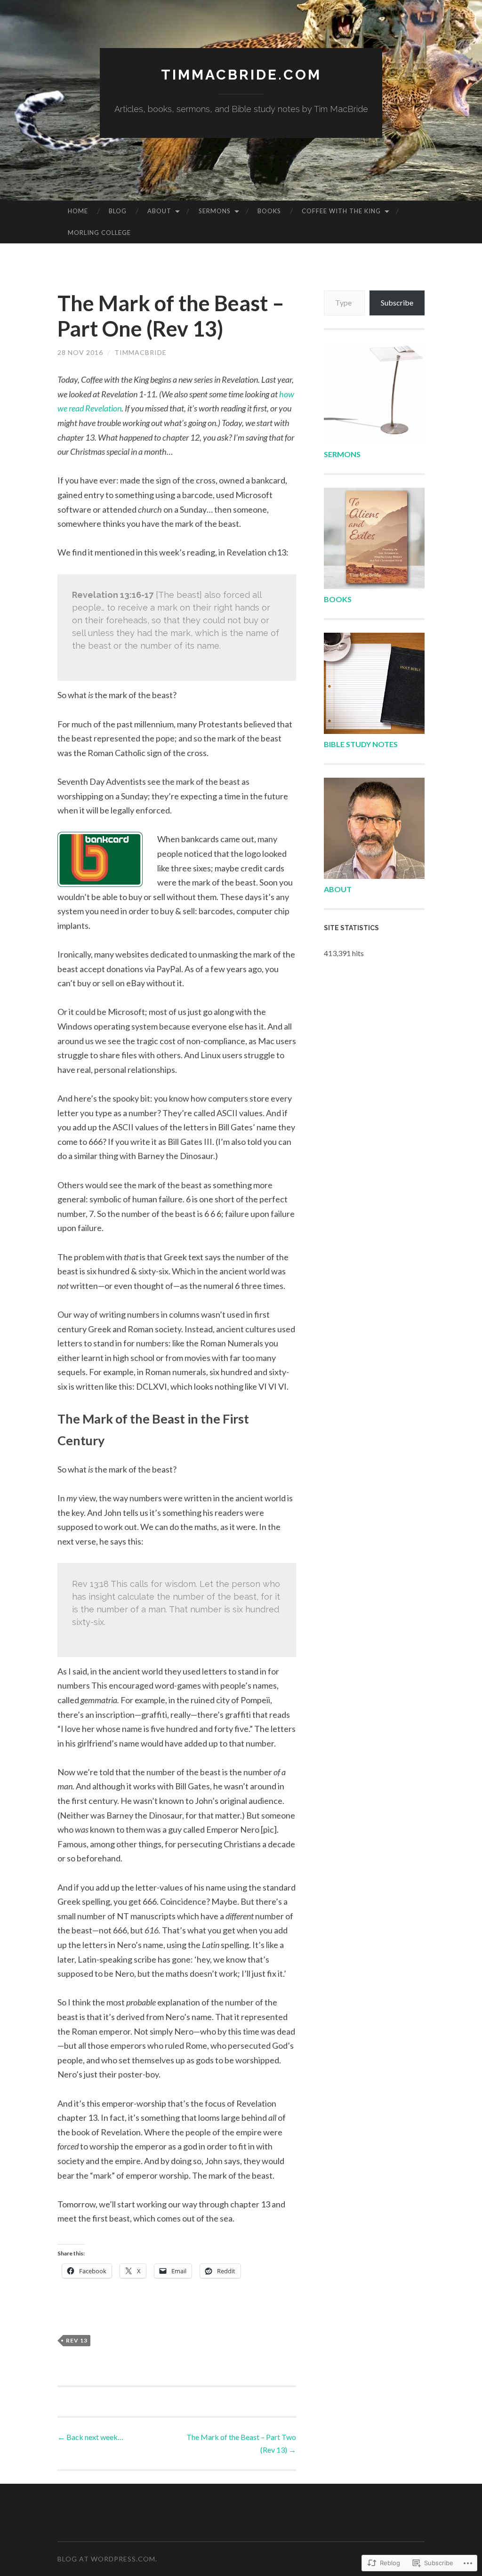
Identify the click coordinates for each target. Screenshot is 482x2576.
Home (78, 211)
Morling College (99, 233)
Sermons (215, 211)
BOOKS (338, 599)
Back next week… (90, 2437)
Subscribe (397, 302)
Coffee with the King (341, 211)
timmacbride (141, 352)
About (159, 211)
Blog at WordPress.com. (107, 2559)
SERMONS (342, 454)
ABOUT (338, 889)
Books (269, 211)
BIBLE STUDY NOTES (361, 744)
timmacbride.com (241, 75)
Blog (118, 211)
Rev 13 (77, 2340)
